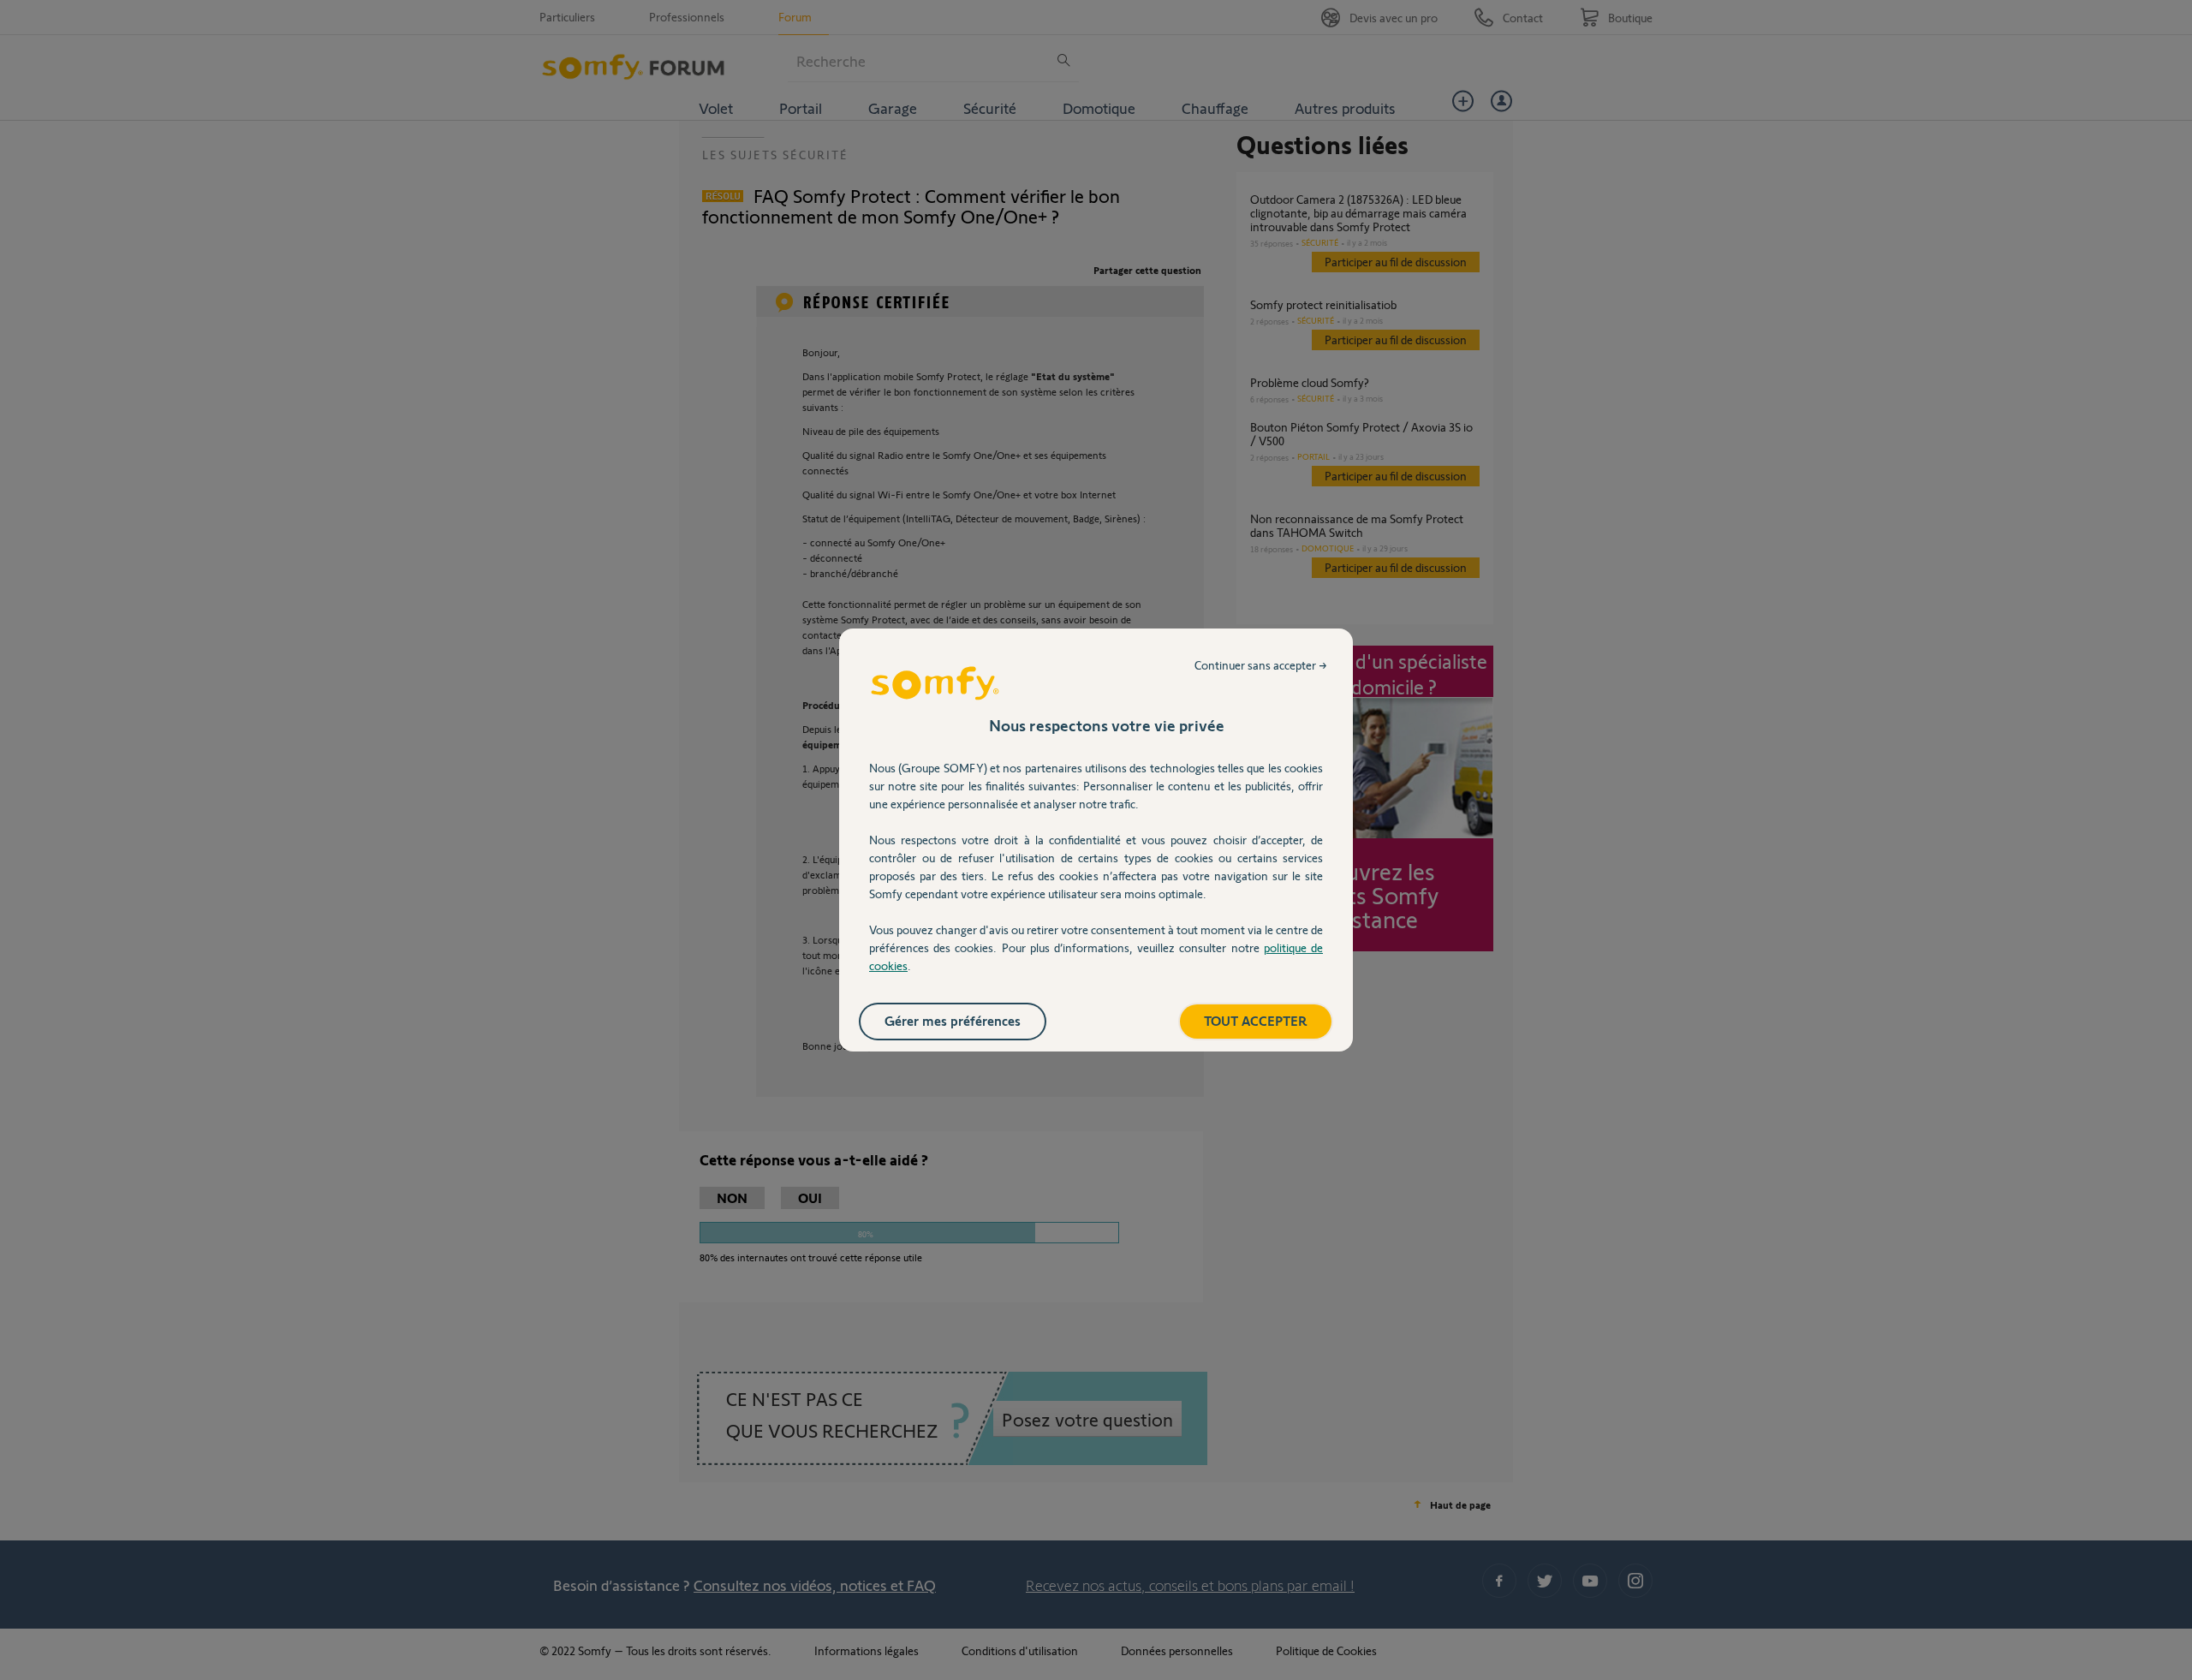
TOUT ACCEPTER (1256, 1020)
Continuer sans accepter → (1261, 665)
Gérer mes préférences (953, 1020)
